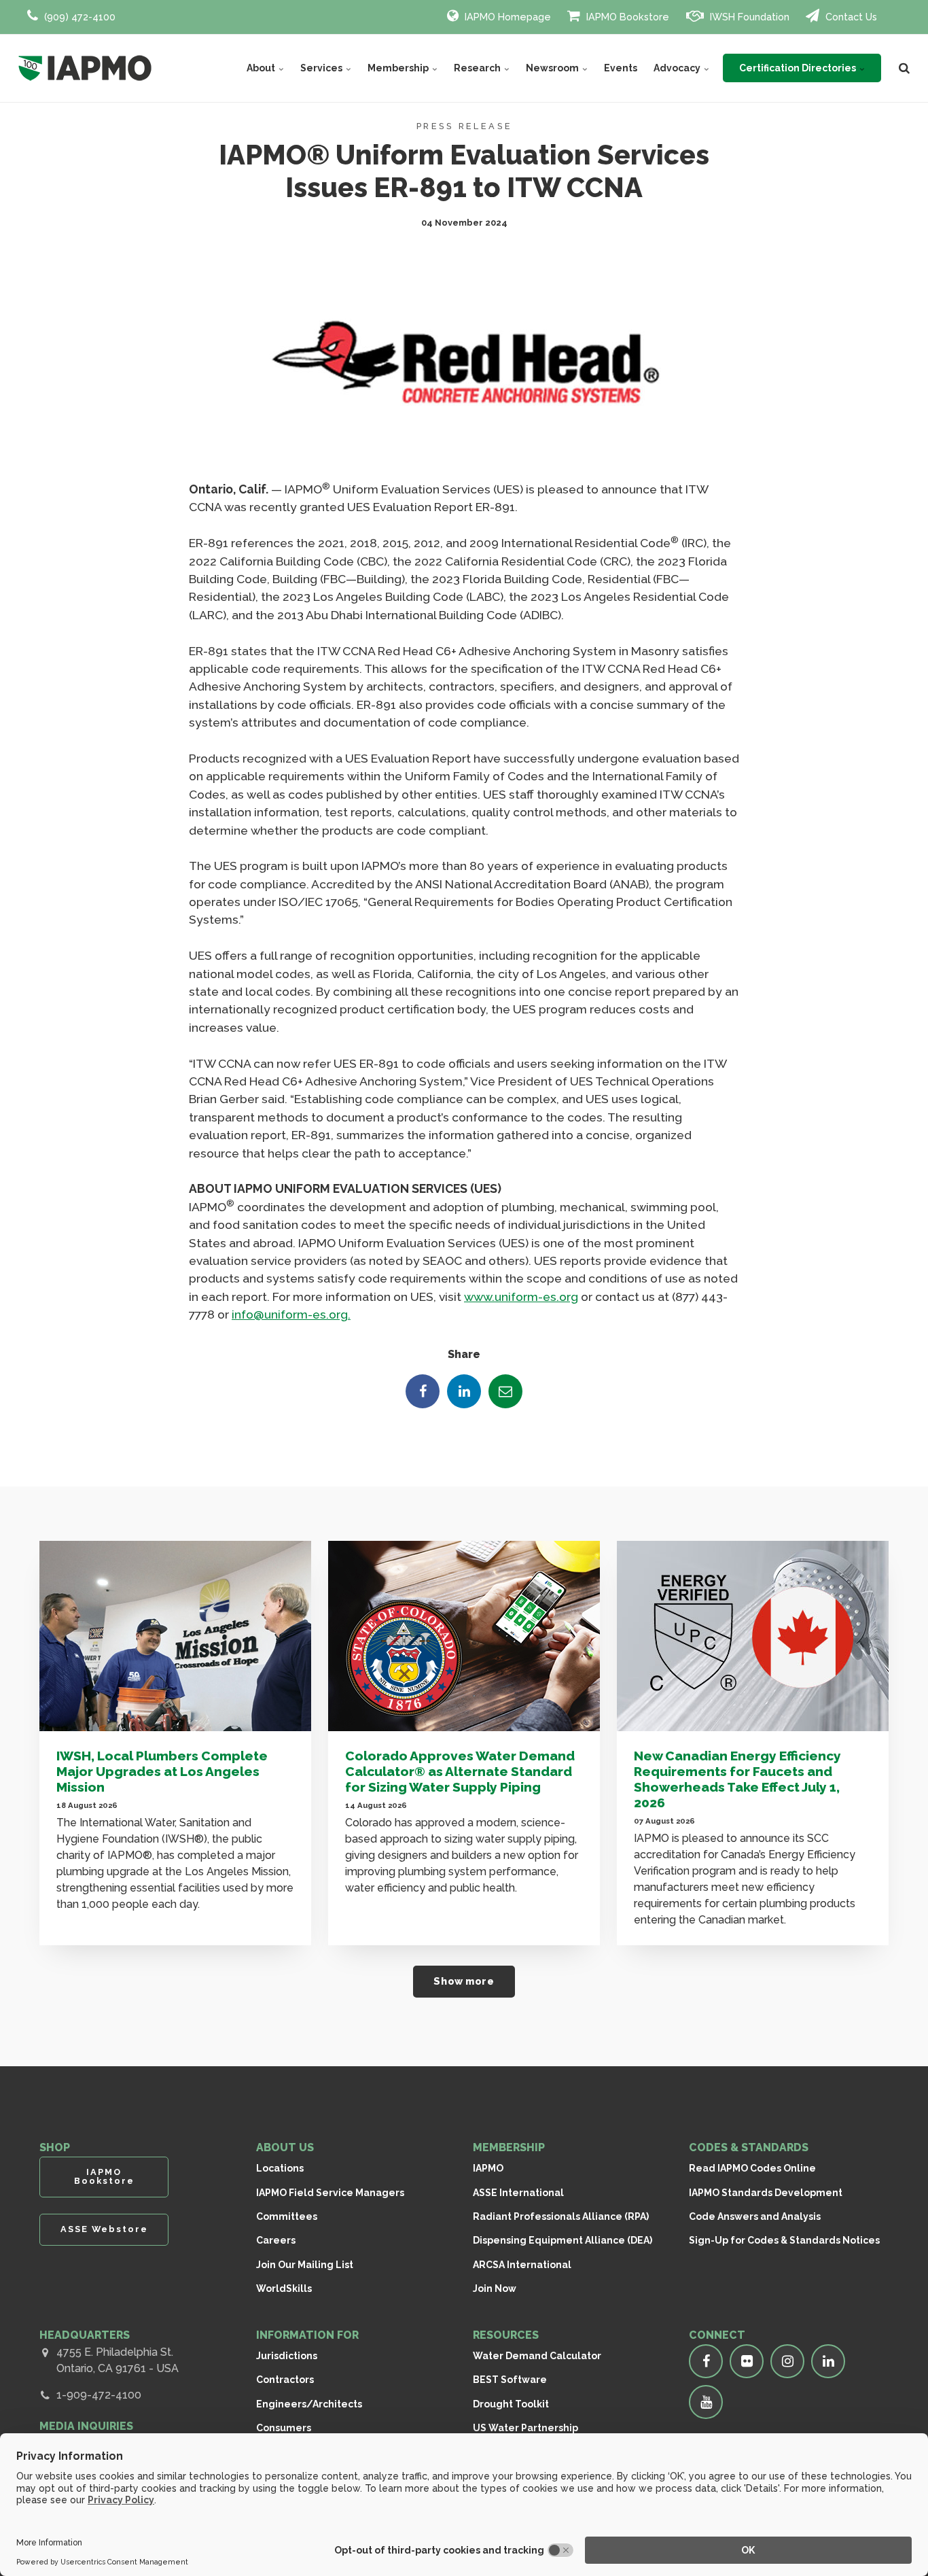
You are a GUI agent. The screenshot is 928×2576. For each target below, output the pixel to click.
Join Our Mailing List (305, 2265)
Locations (280, 2168)
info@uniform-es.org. (291, 1314)
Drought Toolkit (511, 2404)
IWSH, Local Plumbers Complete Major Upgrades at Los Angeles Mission (162, 1771)
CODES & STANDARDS (749, 2147)
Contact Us (850, 17)
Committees (287, 2216)
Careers (276, 2240)
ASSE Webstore (104, 2229)
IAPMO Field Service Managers (330, 2193)
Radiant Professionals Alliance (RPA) (561, 2216)
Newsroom (553, 68)
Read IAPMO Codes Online (752, 2168)
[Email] (505, 1391)
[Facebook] (423, 1391)
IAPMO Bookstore (626, 17)
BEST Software (510, 2380)
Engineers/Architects (309, 2404)
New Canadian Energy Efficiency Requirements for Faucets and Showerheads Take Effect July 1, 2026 (737, 1779)
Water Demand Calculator (537, 2356)
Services (322, 68)
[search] (904, 68)
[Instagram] (787, 2361)
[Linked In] (464, 1391)
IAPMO (488, 2168)
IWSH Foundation (748, 17)
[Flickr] (747, 2361)
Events (621, 68)
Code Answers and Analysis (755, 2216)
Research (478, 68)
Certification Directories (799, 68)
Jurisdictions (287, 2356)
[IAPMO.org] (85, 68)
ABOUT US (285, 2147)
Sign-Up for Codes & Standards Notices (784, 2240)
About (262, 68)
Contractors (285, 2380)
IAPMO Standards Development (766, 2193)
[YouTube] (706, 2402)
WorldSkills (284, 2288)
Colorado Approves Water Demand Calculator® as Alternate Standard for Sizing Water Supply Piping (460, 1771)
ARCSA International (522, 2265)
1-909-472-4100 (99, 2395)
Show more (464, 1981)
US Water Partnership (525, 2428)
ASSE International (518, 2193)
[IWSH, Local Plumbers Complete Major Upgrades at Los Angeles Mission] (175, 1636)
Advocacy (678, 68)
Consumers (284, 2428)
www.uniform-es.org (521, 1296)
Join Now (495, 2288)
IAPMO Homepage (506, 17)
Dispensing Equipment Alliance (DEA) (563, 2240)
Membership (399, 68)
